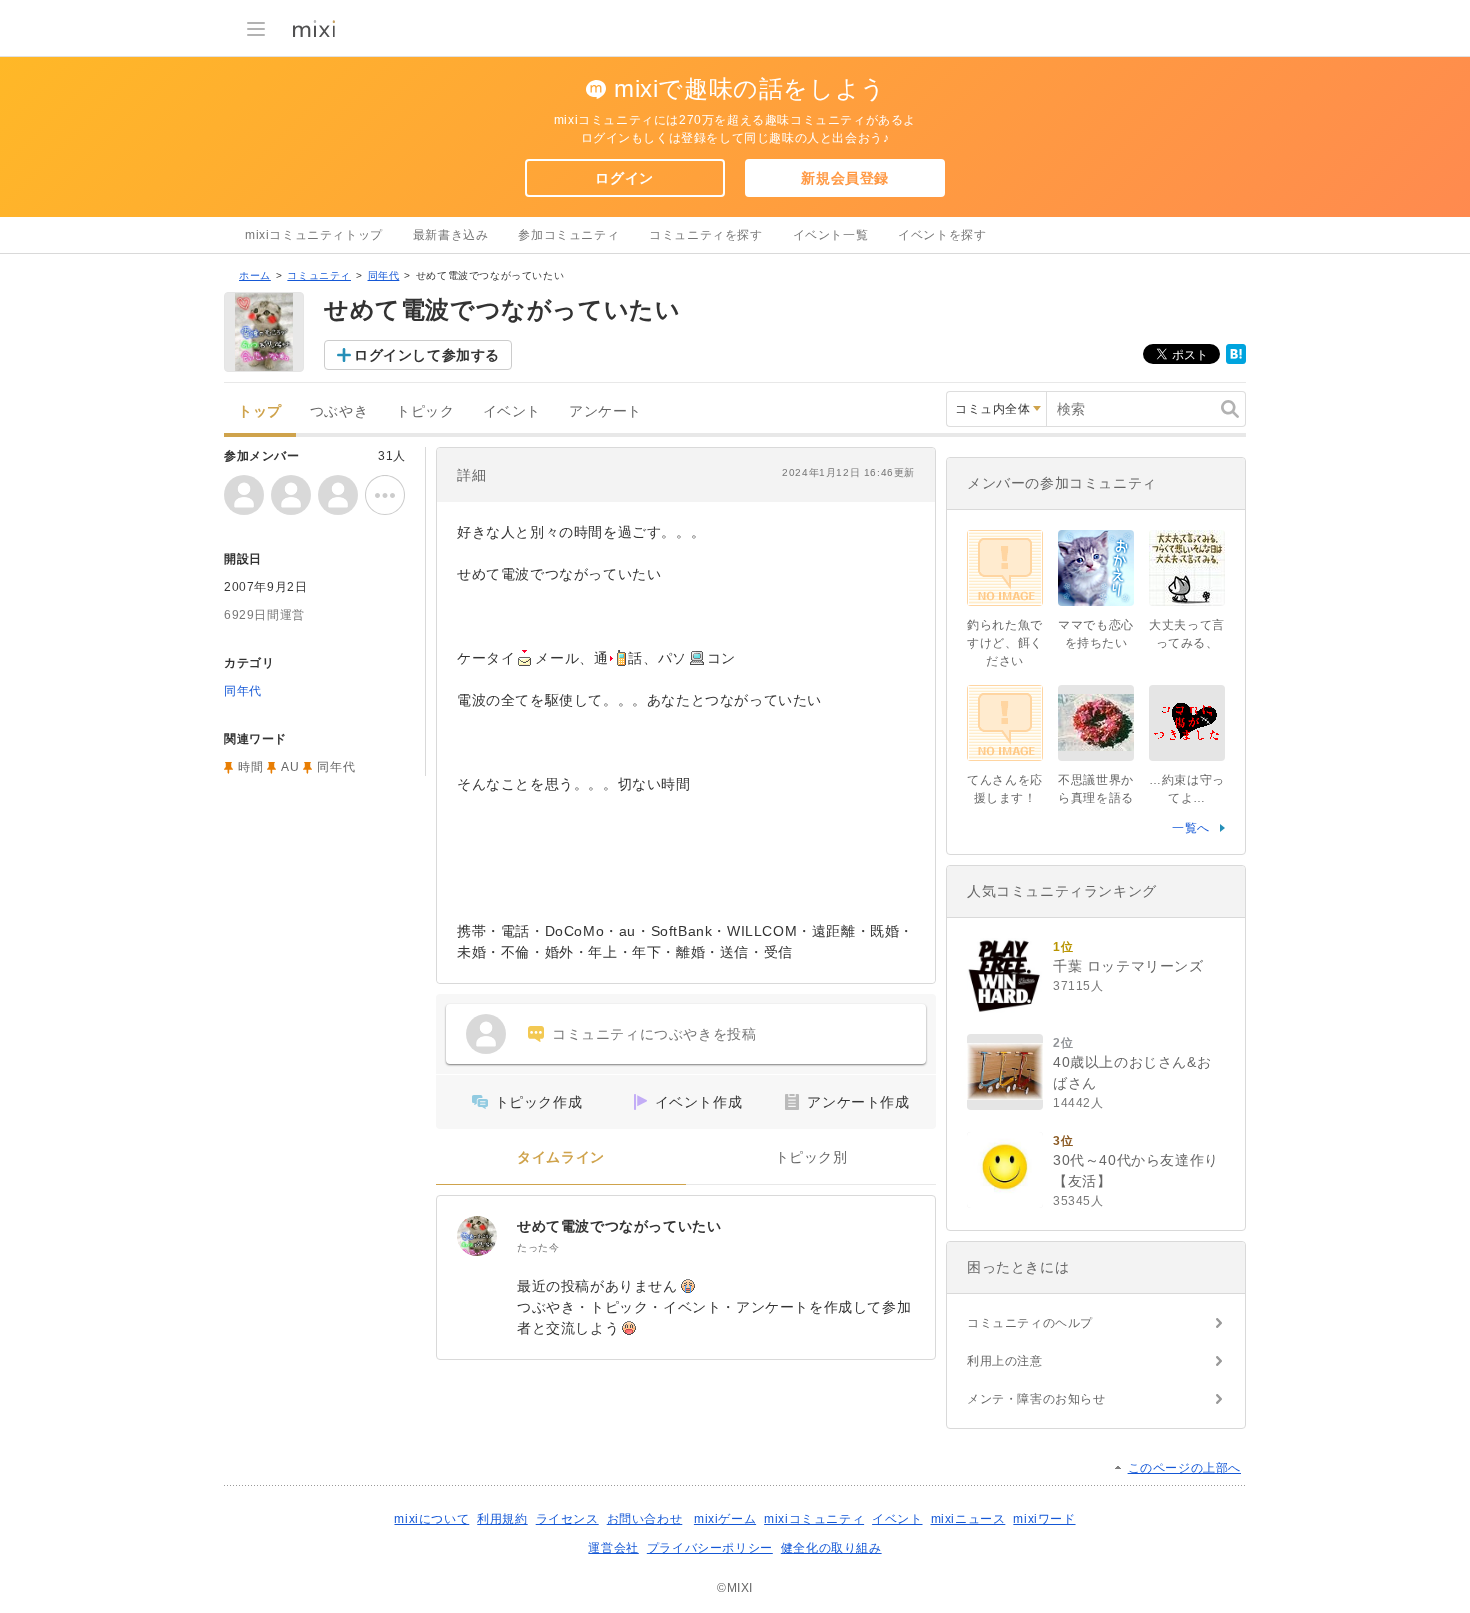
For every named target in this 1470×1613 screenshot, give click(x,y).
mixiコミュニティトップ (314, 235)
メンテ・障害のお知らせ (1036, 1399)
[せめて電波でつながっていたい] (477, 1236)
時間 (250, 767)
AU (290, 767)
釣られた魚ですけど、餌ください (1005, 643)
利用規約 (502, 1519)
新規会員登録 (845, 178)
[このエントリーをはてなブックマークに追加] (1236, 360)
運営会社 (613, 1548)
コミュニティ (319, 275)
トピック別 (811, 1157)
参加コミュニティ (568, 235)
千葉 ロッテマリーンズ (1128, 966)
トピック (425, 411)
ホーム (255, 275)
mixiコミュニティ (814, 1519)
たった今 (538, 1247)
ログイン (624, 178)
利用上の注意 (1005, 1361)
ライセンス (567, 1519)
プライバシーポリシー (710, 1548)
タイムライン (561, 1157)
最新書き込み (451, 235)
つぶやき (339, 411)
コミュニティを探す (705, 235)
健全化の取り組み (831, 1548)
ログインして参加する (427, 355)
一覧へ (1191, 828)
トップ (260, 411)
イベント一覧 (831, 235)
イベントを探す (942, 235)
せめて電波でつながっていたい (619, 1226)
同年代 (384, 275)
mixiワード (1044, 1519)
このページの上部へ (1184, 1468)
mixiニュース (968, 1519)
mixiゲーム (725, 1519)
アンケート (605, 411)
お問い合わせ (645, 1519)
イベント (512, 411)
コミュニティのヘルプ (1030, 1323)
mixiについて (431, 1519)
